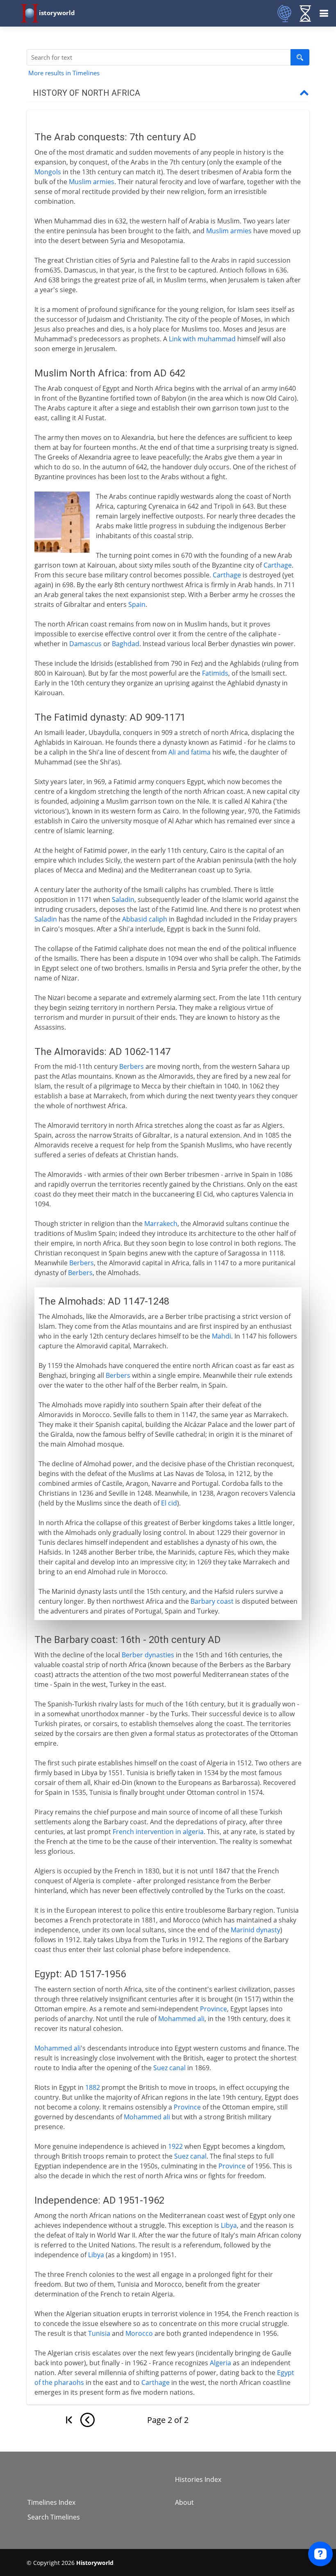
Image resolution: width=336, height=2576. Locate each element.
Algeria (220, 2363)
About (184, 2502)
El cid (169, 1503)
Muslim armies (92, 182)
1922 (175, 2146)
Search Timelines (54, 2517)
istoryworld (57, 13)
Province (213, 2009)
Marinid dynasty (255, 1930)
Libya (229, 2225)
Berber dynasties (148, 1655)
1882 (93, 2087)
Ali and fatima (190, 752)
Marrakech (161, 1224)
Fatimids (215, 673)
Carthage (278, 565)
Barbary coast (212, 1601)
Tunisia (99, 2333)
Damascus (85, 644)
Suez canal (169, 2068)
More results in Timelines (64, 73)
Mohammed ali (181, 2019)
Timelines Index (51, 2502)
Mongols (48, 172)
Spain (137, 604)
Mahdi (221, 1336)
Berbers (132, 1066)
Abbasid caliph (145, 919)
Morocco (139, 2333)
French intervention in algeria (158, 1832)
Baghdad (126, 644)
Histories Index (198, 2479)
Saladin (123, 899)
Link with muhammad (202, 339)
